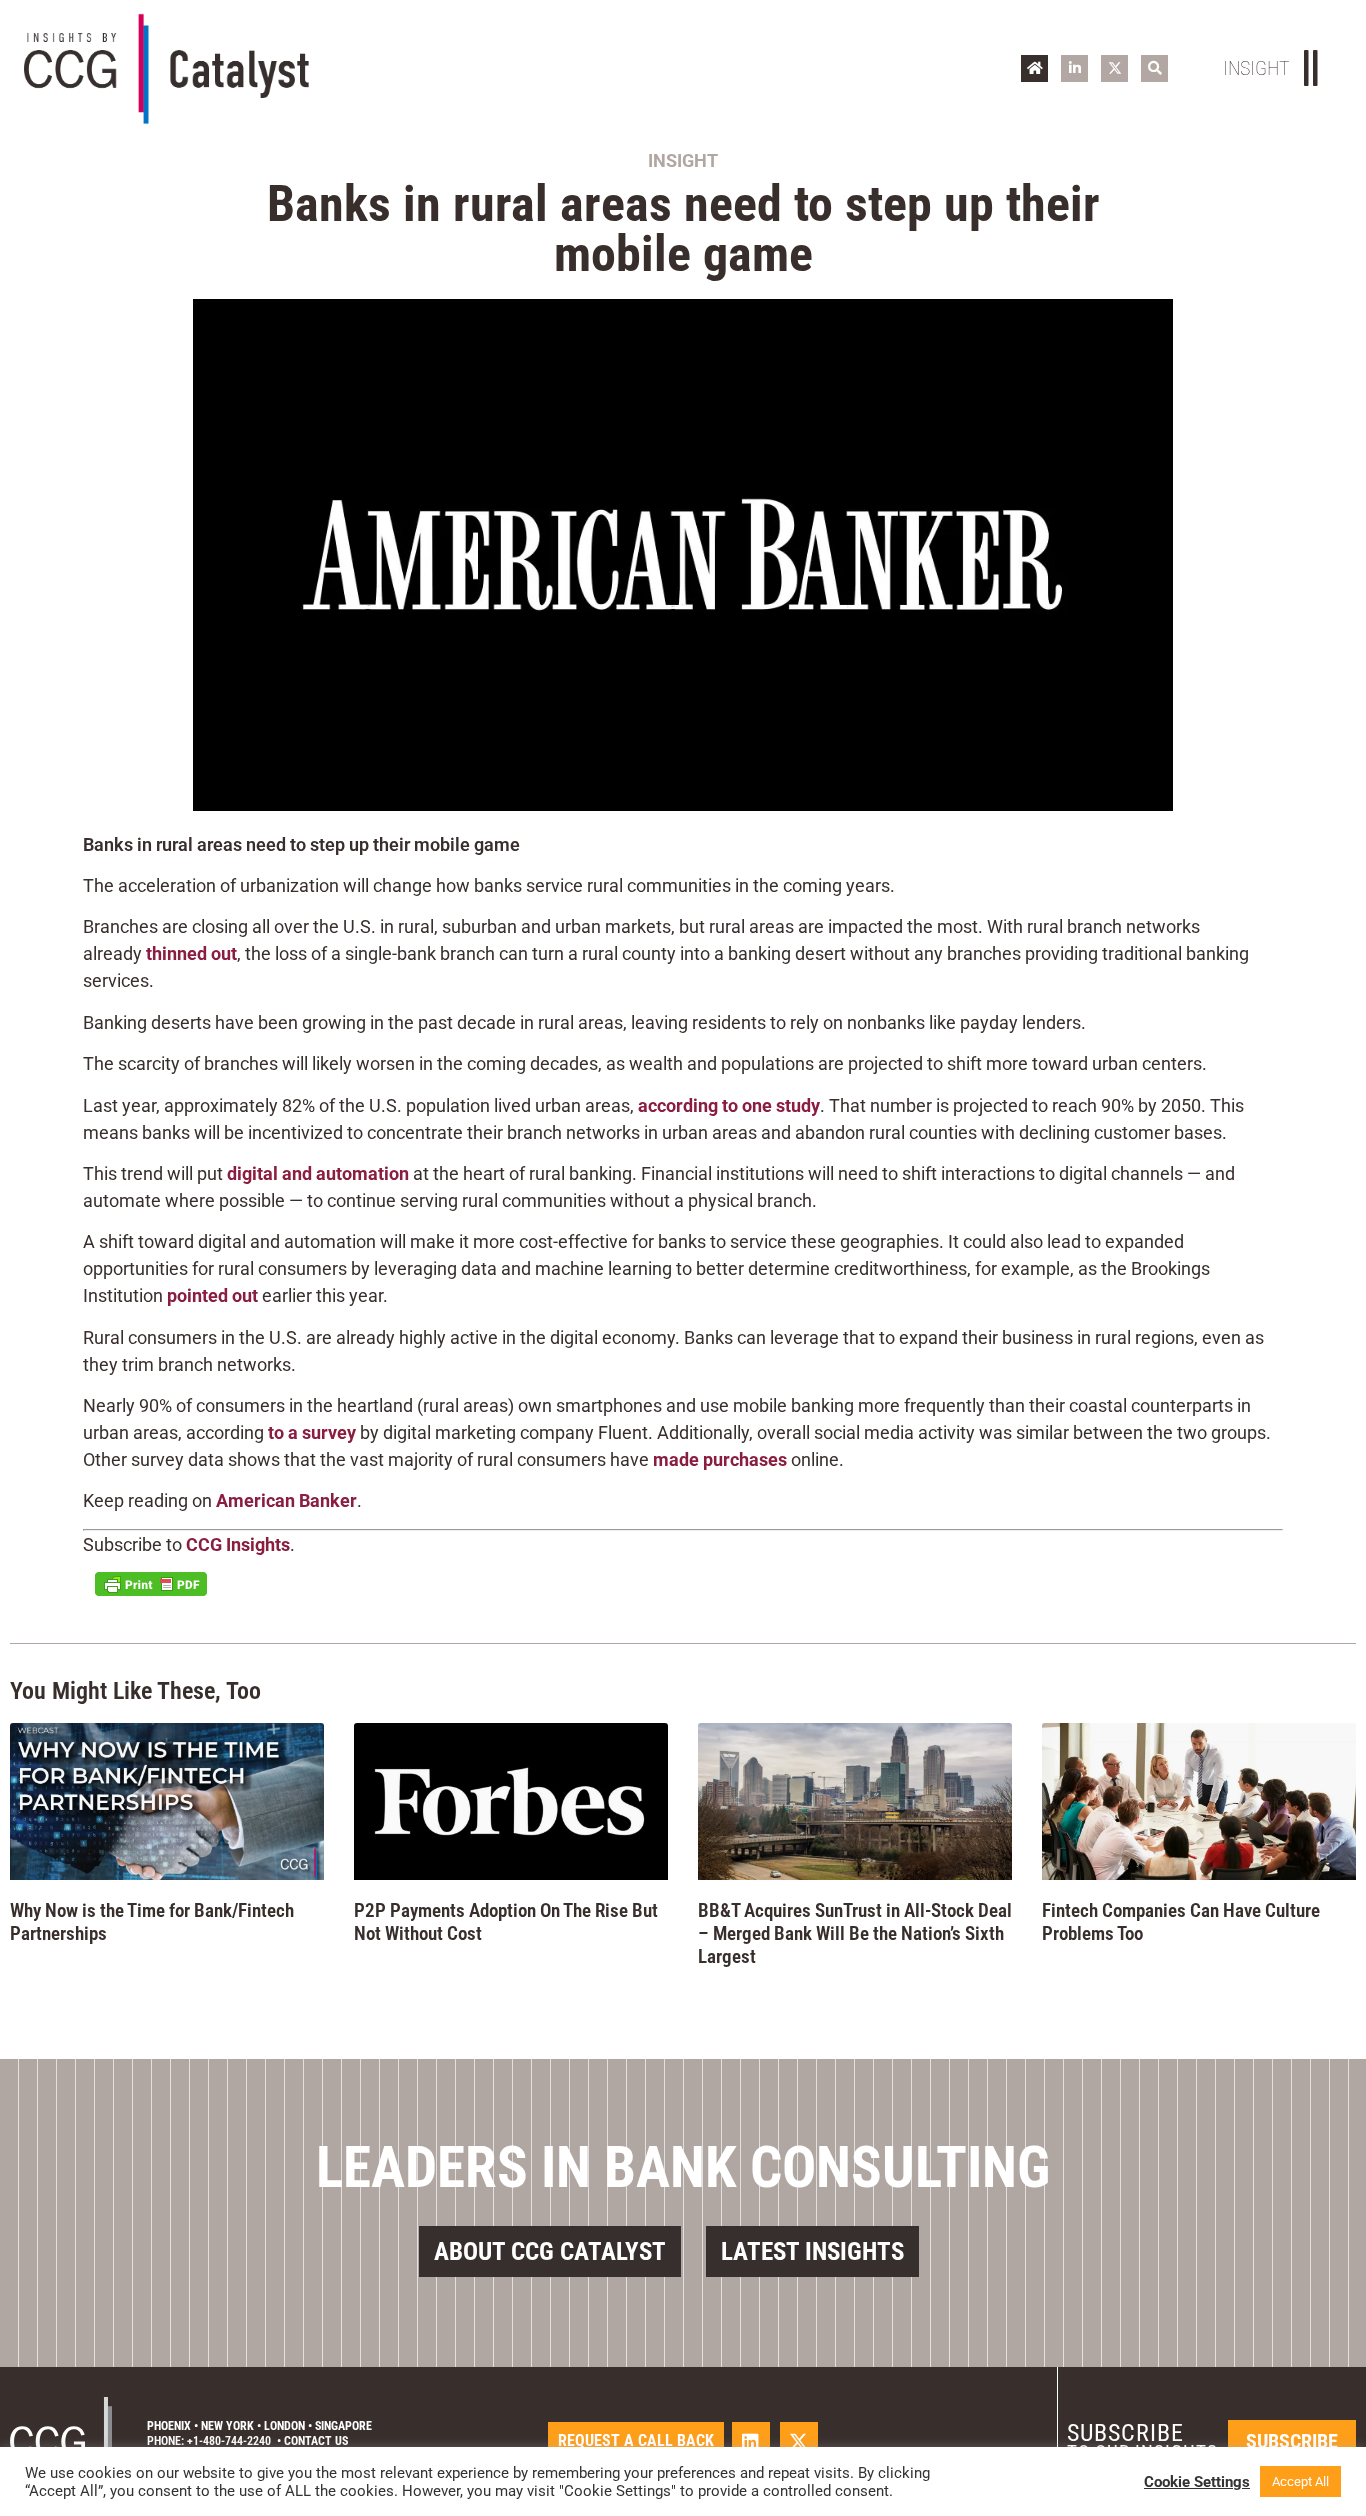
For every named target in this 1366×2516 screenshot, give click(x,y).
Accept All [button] (1300, 2481)
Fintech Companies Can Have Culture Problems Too (1181, 1922)
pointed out (212, 1295)
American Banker (286, 1500)
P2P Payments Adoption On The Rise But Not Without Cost (506, 1922)
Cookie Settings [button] (1197, 2482)
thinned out (191, 953)
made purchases (720, 1459)
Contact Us (316, 2441)
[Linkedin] (751, 2441)
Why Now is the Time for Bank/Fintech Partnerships (152, 1922)
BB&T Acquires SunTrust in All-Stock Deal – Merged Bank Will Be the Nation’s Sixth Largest (855, 1933)
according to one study (729, 1105)
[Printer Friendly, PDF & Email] (151, 1584)
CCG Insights (238, 1544)
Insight (683, 160)
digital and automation (318, 1173)
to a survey (312, 1432)
